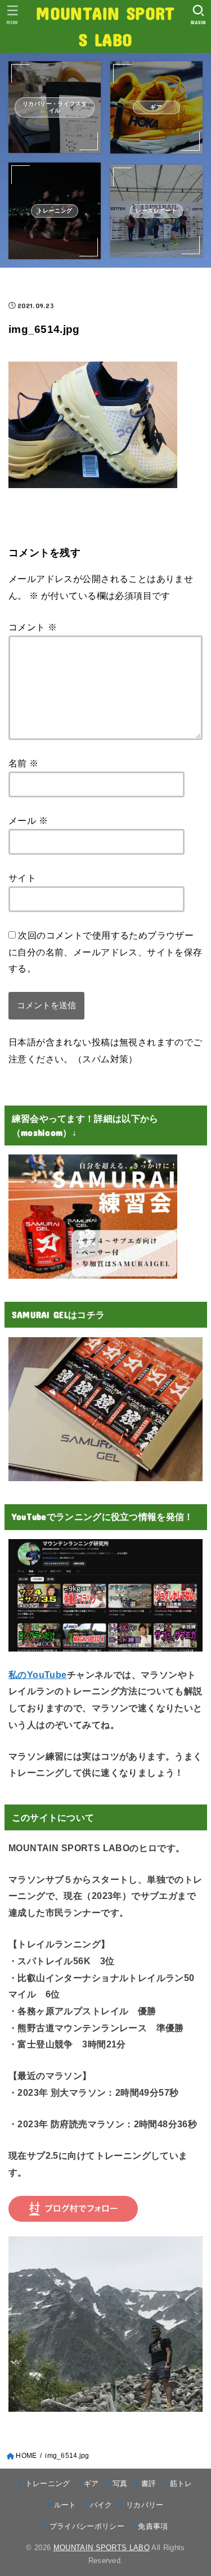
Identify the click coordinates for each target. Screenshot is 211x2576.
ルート (65, 2505)
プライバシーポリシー (87, 2526)
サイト (22, 878)
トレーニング (48, 2483)
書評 (149, 2483)
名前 (24, 763)
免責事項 (153, 2526)
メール (28, 820)
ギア (91, 2483)
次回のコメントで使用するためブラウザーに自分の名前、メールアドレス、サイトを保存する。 (105, 952)
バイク (101, 2505)
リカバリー (145, 2505)
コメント (33, 627)
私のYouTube (38, 1675)
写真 (120, 2483)
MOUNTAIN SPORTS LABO (105, 26)
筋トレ (181, 2483)
